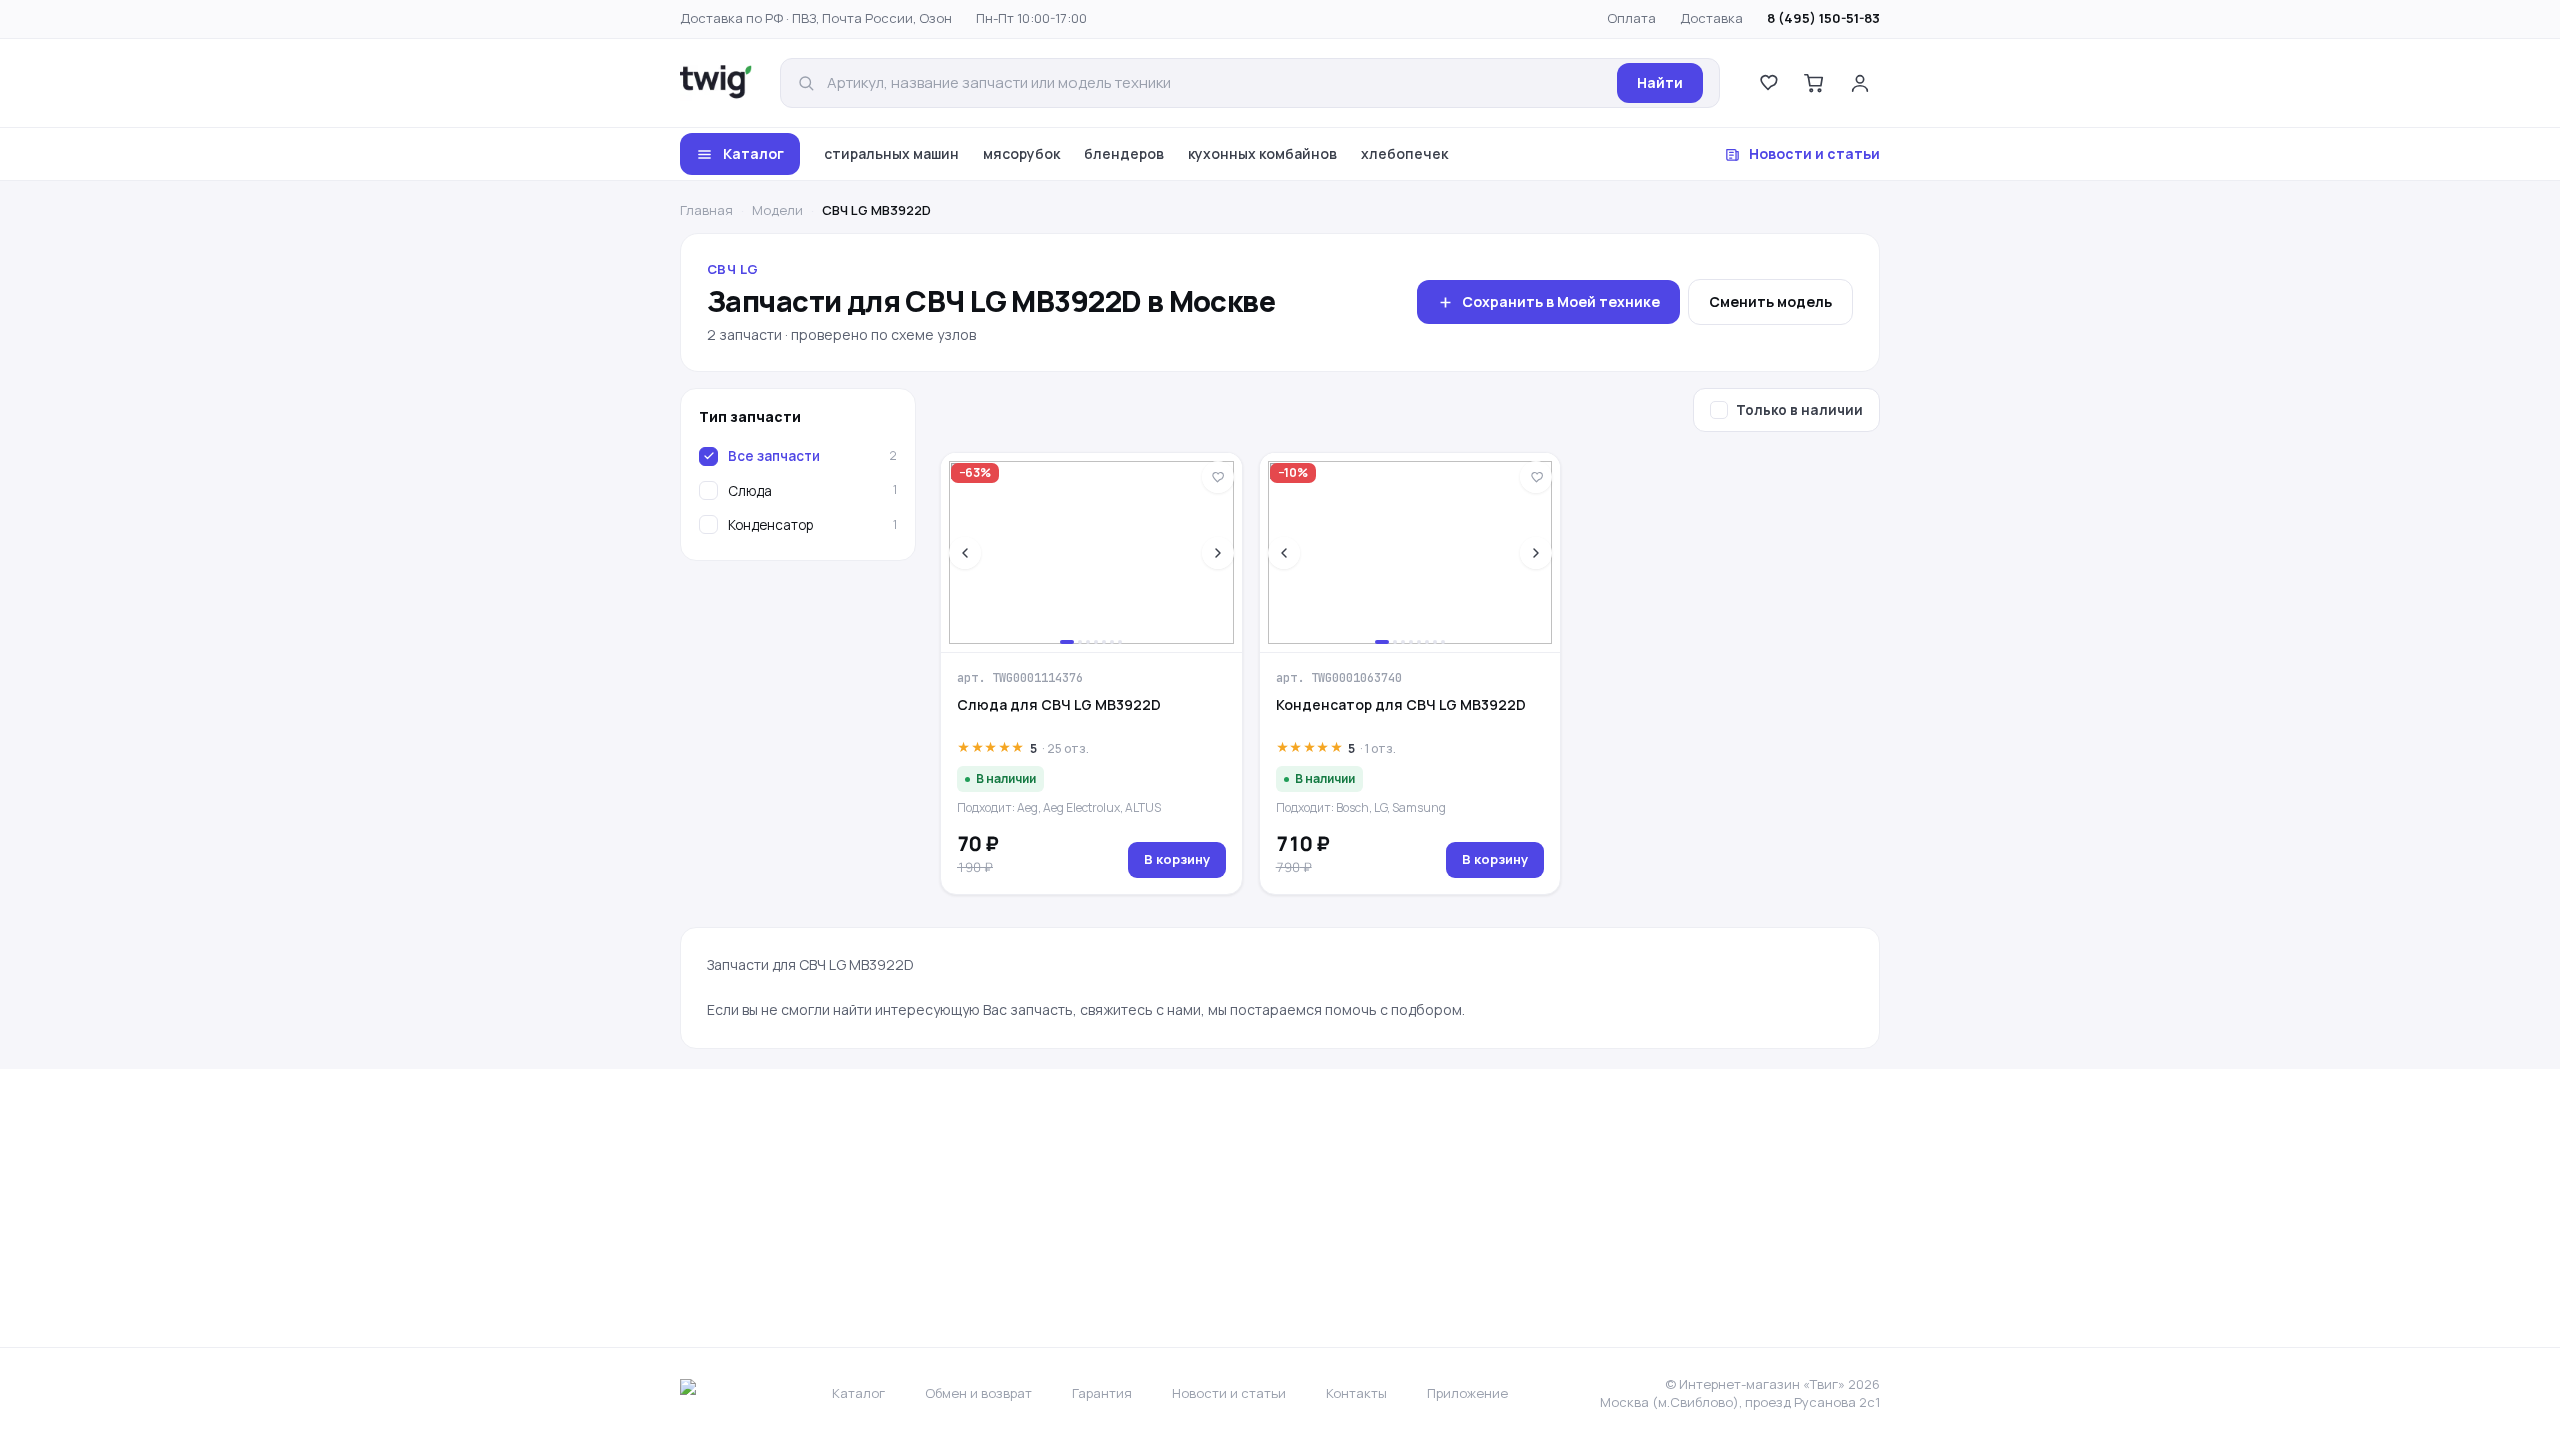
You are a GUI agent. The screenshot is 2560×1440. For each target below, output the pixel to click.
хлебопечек (1404, 153)
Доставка (1711, 18)
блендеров (1124, 153)
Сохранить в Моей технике (1561, 301)
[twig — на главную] (716, 83)
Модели (777, 210)
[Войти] (1860, 83)
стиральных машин (891, 153)
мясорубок (1021, 153)
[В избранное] (1218, 477)
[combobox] (1216, 83)
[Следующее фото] (1218, 553)
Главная (706, 210)
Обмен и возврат (978, 1393)
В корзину (1177, 859)
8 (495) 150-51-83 (1823, 18)
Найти (1660, 82)
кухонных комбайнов (1262, 153)
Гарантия (1102, 1393)
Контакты (1356, 1393)
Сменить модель (1770, 301)
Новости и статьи (1814, 153)
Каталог (753, 153)
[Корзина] (1814, 83)
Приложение (1467, 1393)
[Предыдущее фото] (965, 553)
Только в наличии (1799, 410)
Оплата (1631, 18)
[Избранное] (1768, 83)
